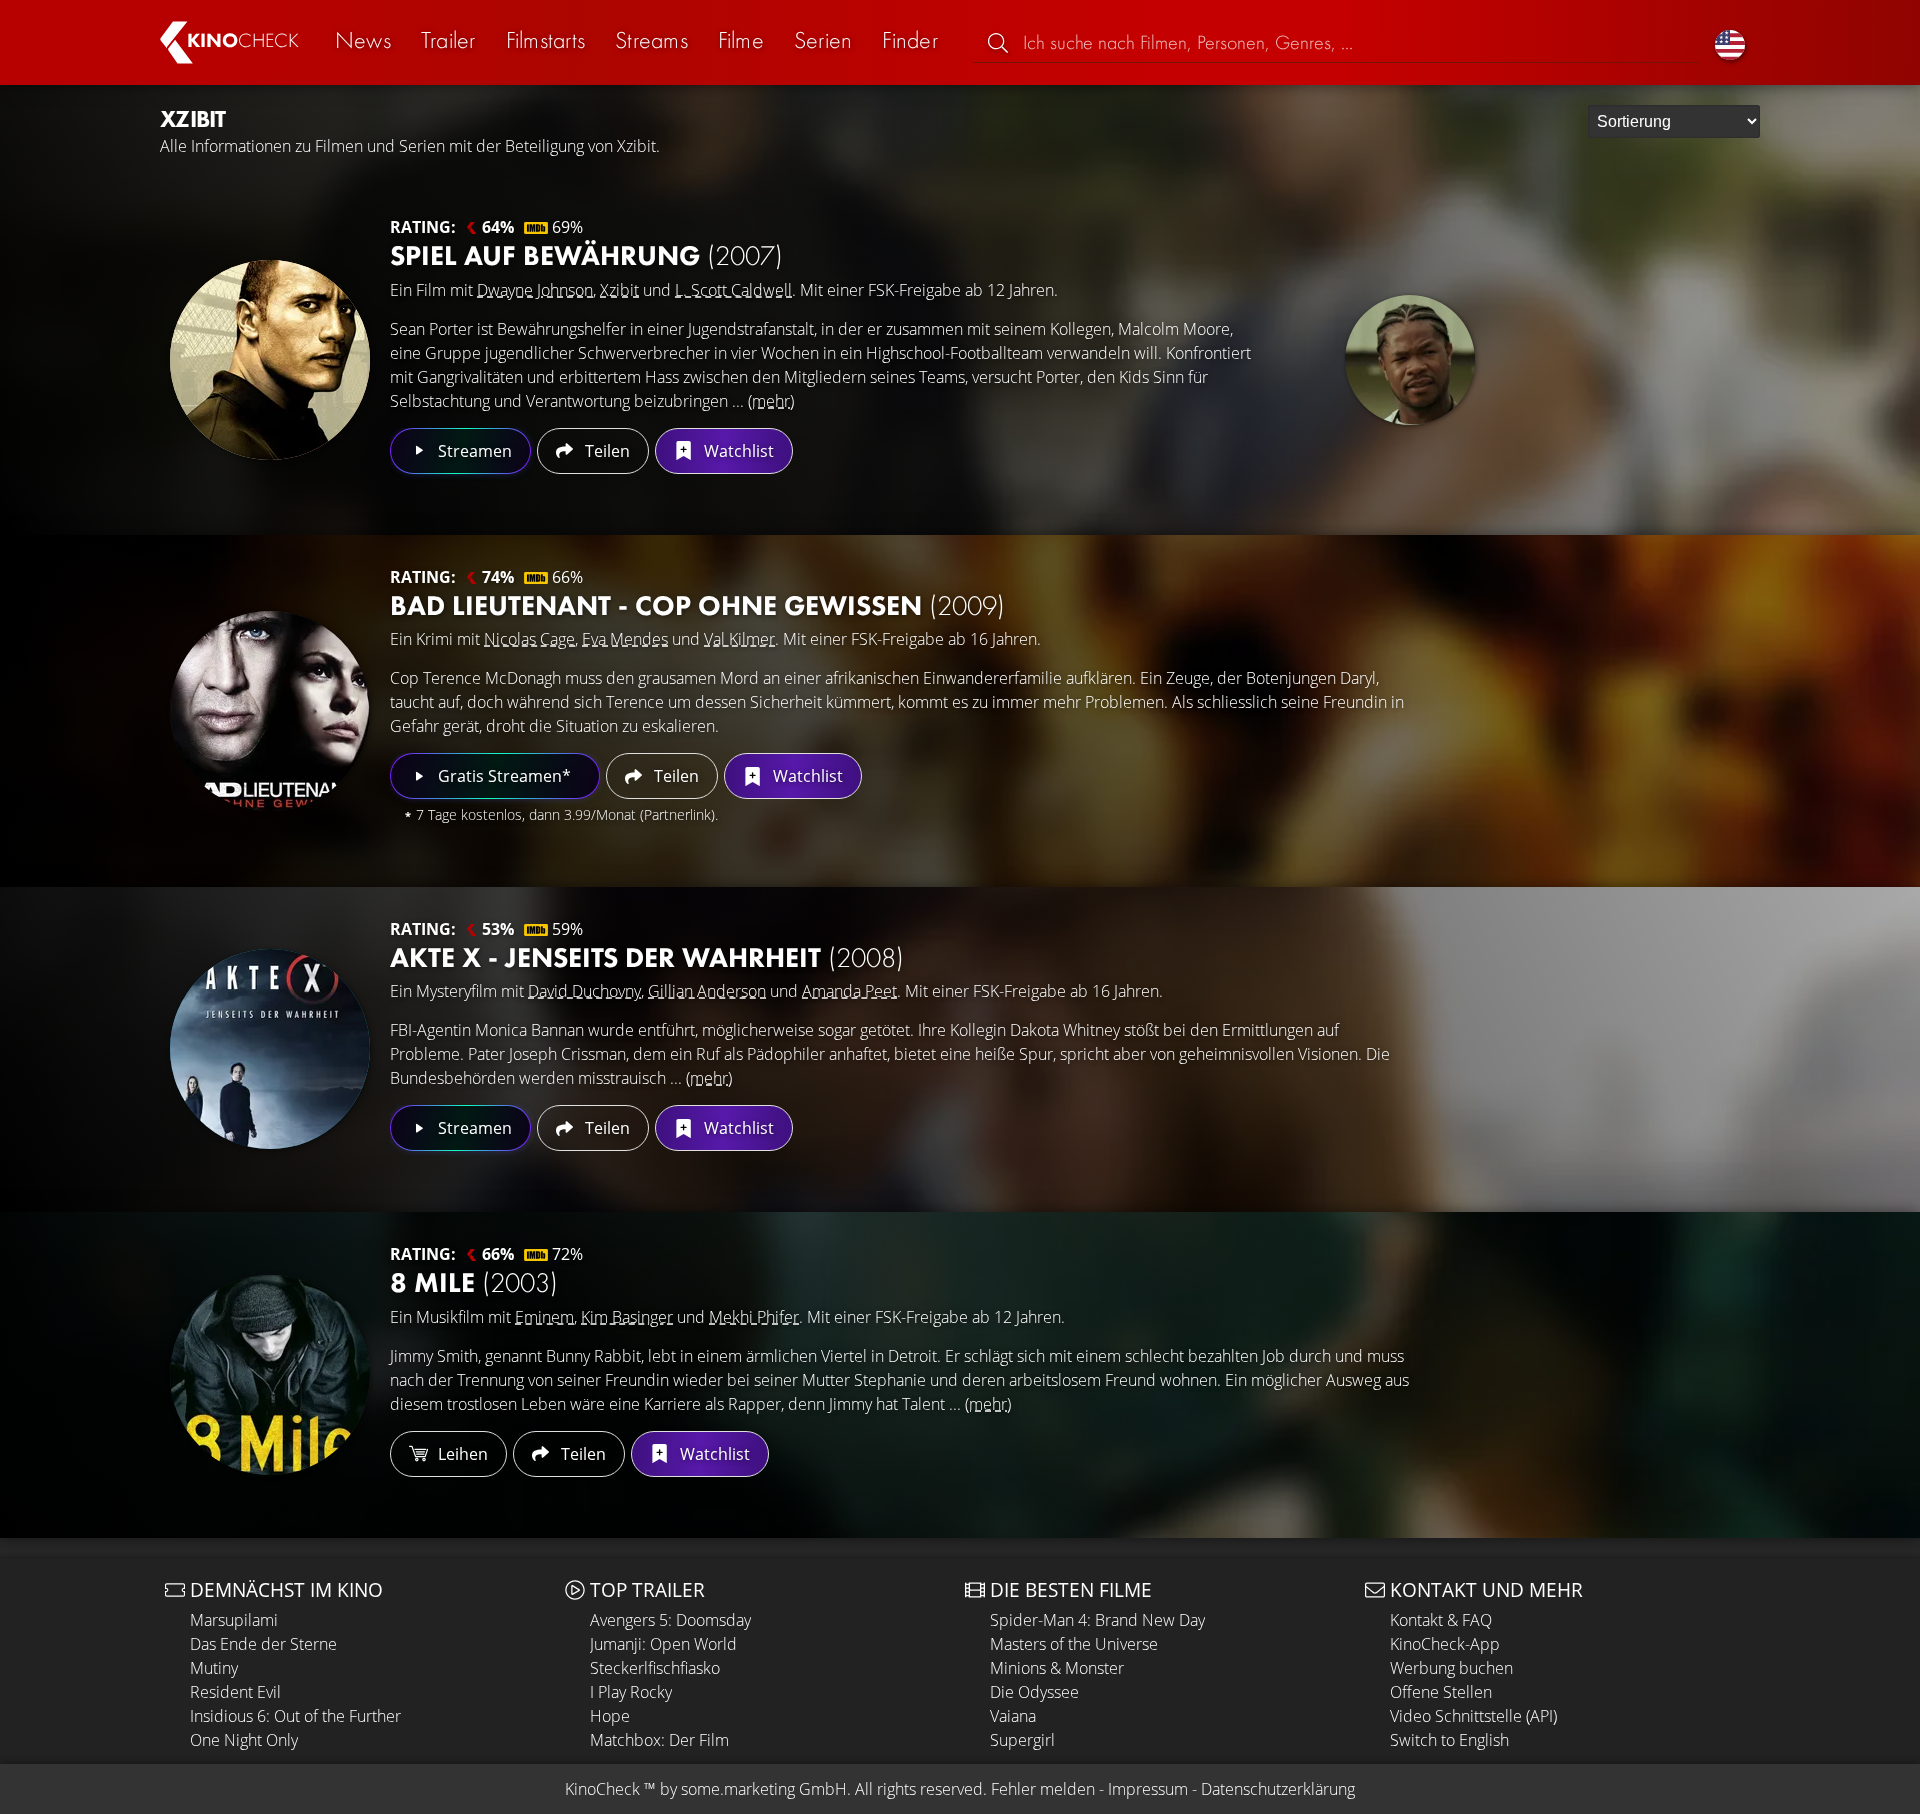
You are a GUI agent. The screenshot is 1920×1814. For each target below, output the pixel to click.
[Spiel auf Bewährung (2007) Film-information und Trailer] (270, 360)
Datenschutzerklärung (1278, 1789)
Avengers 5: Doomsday (670, 1620)
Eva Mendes (625, 639)
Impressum (1148, 1789)
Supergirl (1022, 1740)
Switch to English (1449, 1740)
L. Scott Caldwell (733, 290)
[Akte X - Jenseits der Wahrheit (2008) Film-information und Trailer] (270, 1049)
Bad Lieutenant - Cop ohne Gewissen (697, 605)
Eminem (544, 1317)
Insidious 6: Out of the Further (295, 1716)
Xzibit (619, 290)
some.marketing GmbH (764, 1789)
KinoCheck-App (1445, 1644)
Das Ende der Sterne (263, 1644)
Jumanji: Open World (663, 1644)
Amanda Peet (849, 991)
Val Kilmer (739, 639)
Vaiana (1013, 1716)
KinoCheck (602, 1789)
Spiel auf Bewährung (586, 255)
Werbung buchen (1451, 1668)
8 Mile (474, 1282)
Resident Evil (235, 1692)
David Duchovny (584, 991)
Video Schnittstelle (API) (1473, 1716)
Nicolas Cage (529, 639)
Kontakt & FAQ (1441, 1620)
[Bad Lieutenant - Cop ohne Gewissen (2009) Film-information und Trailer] (270, 711)
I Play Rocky (631, 1692)
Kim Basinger (627, 1317)
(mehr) (771, 401)
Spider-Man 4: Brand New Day (1097, 1620)
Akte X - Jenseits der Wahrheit (647, 957)
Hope (610, 1716)
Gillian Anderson (707, 991)
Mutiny (214, 1668)
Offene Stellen (1441, 1692)
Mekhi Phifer (754, 1317)
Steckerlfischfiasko (655, 1668)
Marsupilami (234, 1620)
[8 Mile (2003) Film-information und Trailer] (270, 1375)
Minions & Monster (1057, 1668)
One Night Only (244, 1740)
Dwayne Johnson (535, 290)
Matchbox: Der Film (659, 1740)
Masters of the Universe (1074, 1644)
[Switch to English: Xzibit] (1730, 42)
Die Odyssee (1034, 1692)
